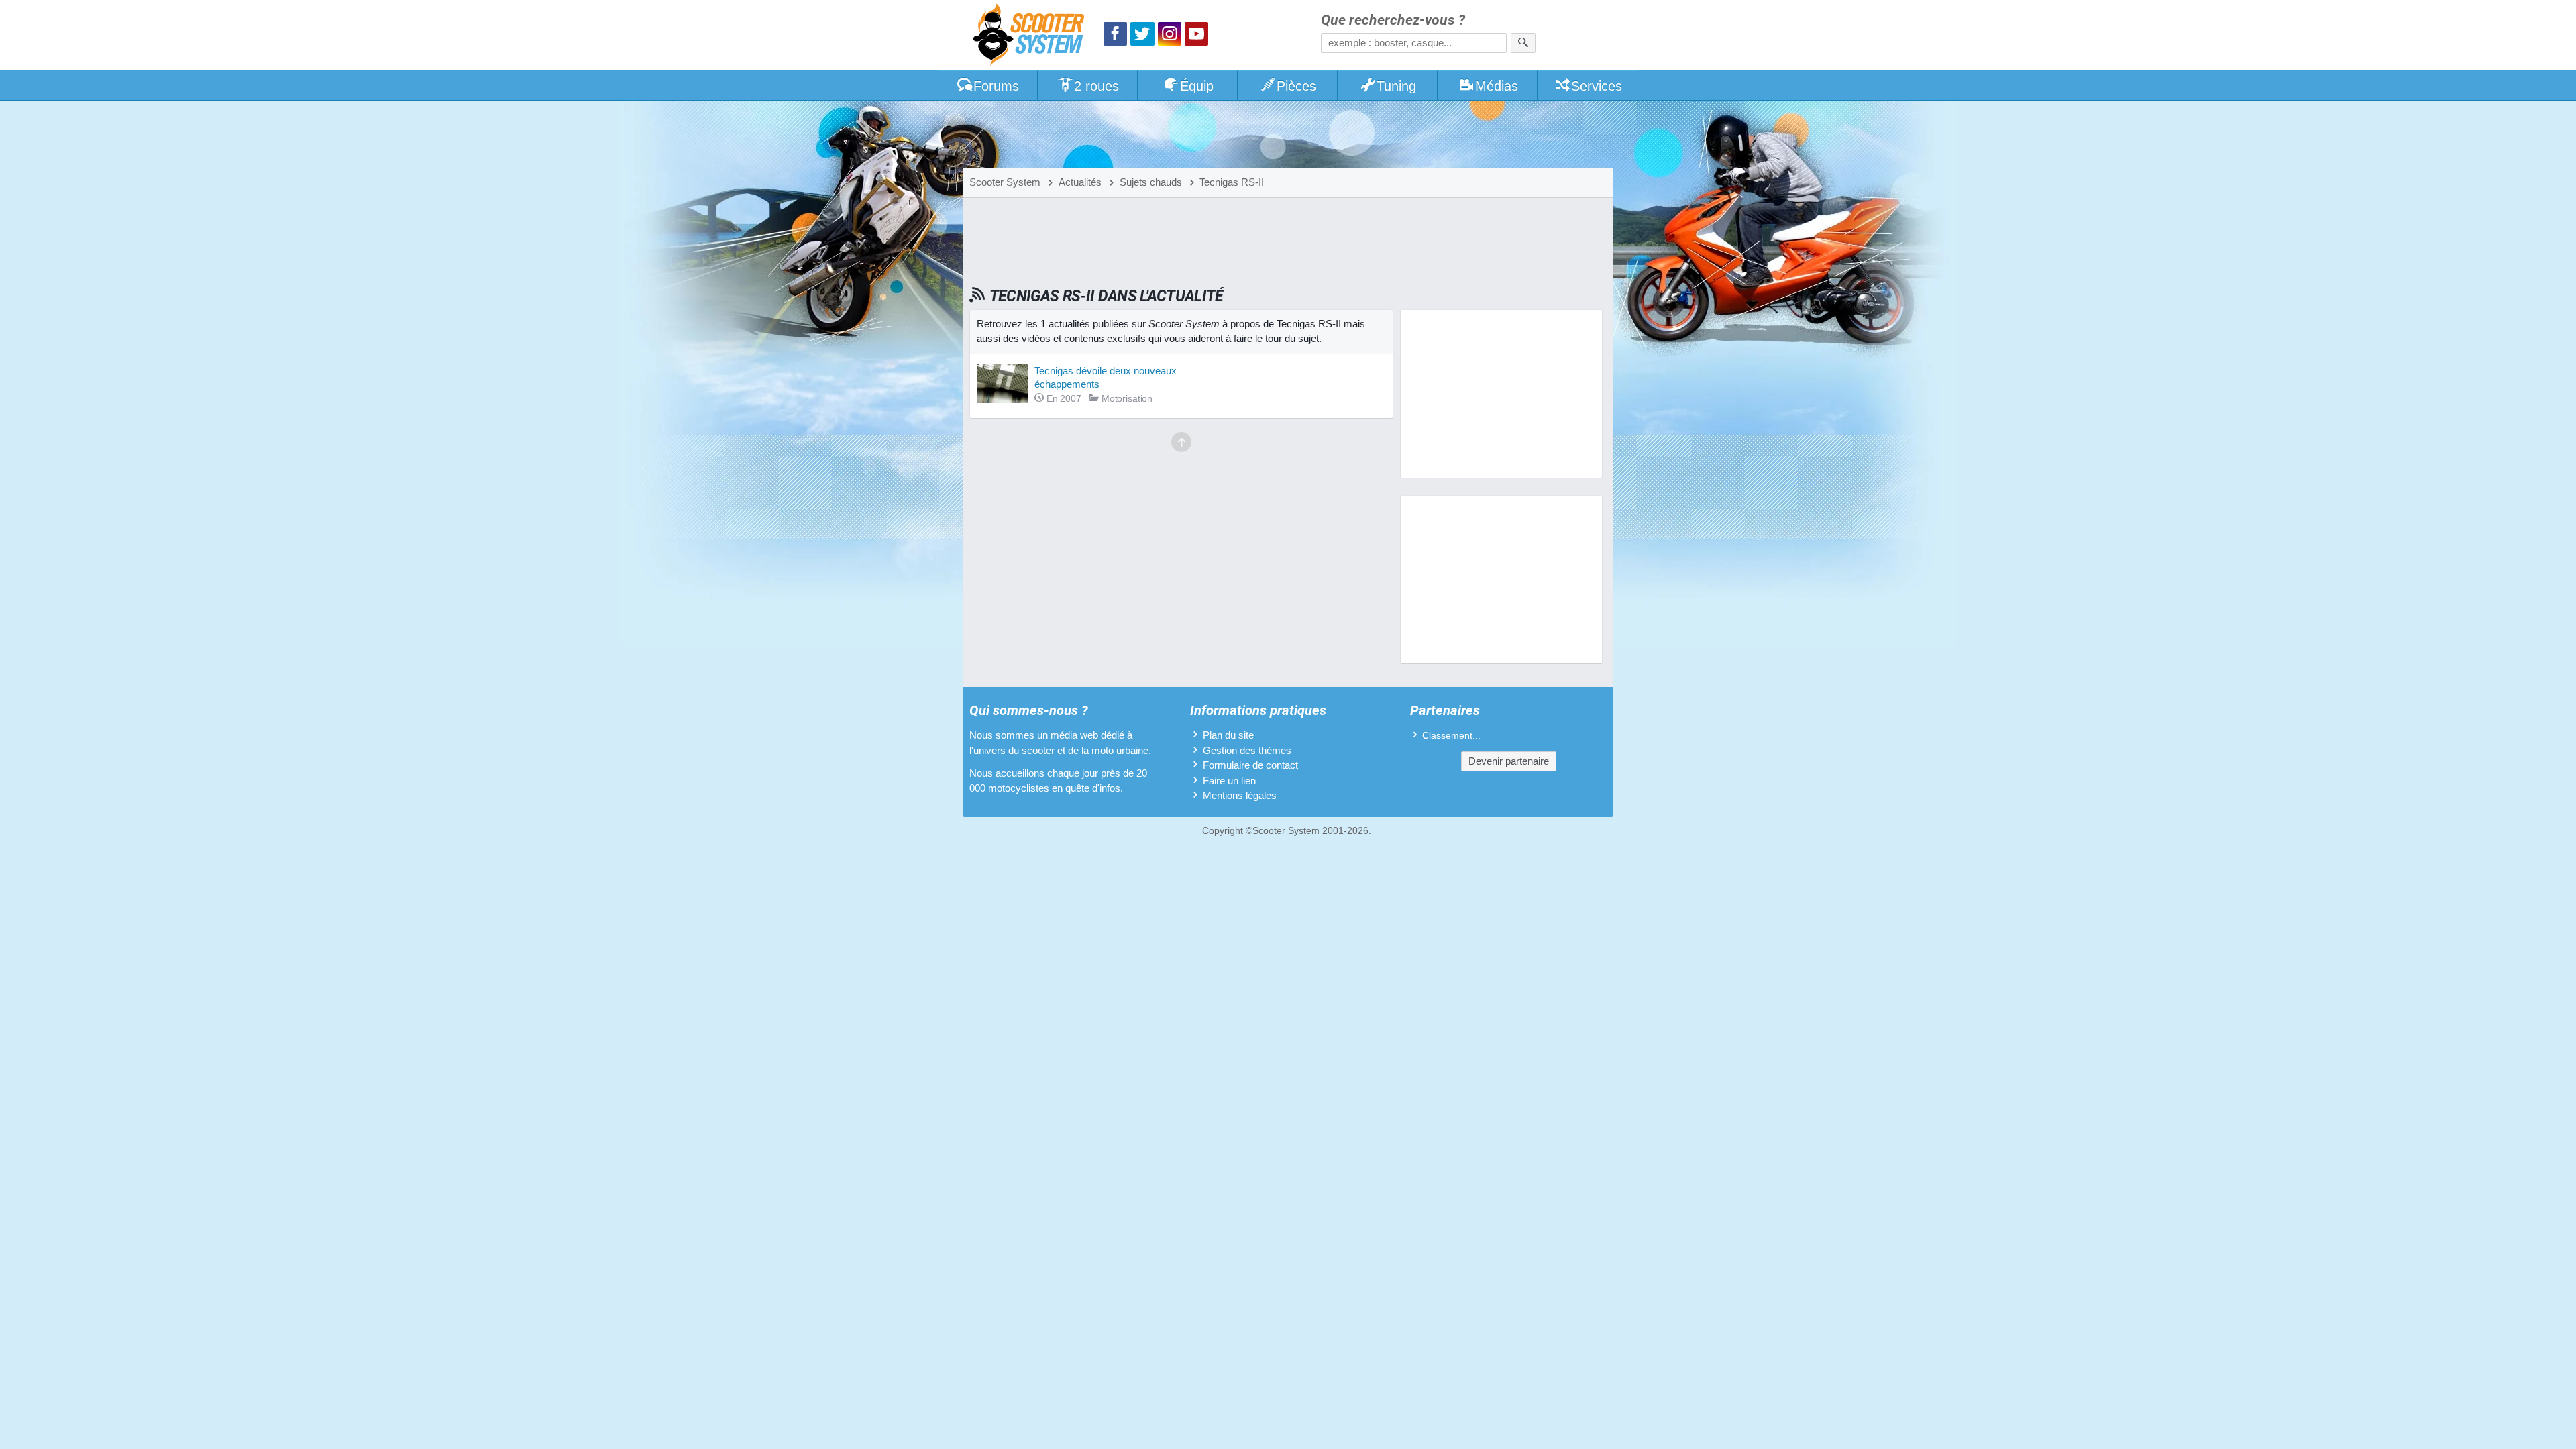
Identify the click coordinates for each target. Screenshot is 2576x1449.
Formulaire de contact (1250, 765)
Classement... (1451, 736)
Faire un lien (1229, 781)
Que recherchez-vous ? (1393, 20)
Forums (996, 86)
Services (1597, 86)
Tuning (1396, 86)
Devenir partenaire (1509, 761)
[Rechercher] (1523, 43)
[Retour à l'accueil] (1032, 37)
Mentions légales (1240, 795)
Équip (1197, 86)
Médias (1497, 86)
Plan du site (1228, 735)
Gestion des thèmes (1247, 750)
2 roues (1096, 86)
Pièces (1296, 86)
